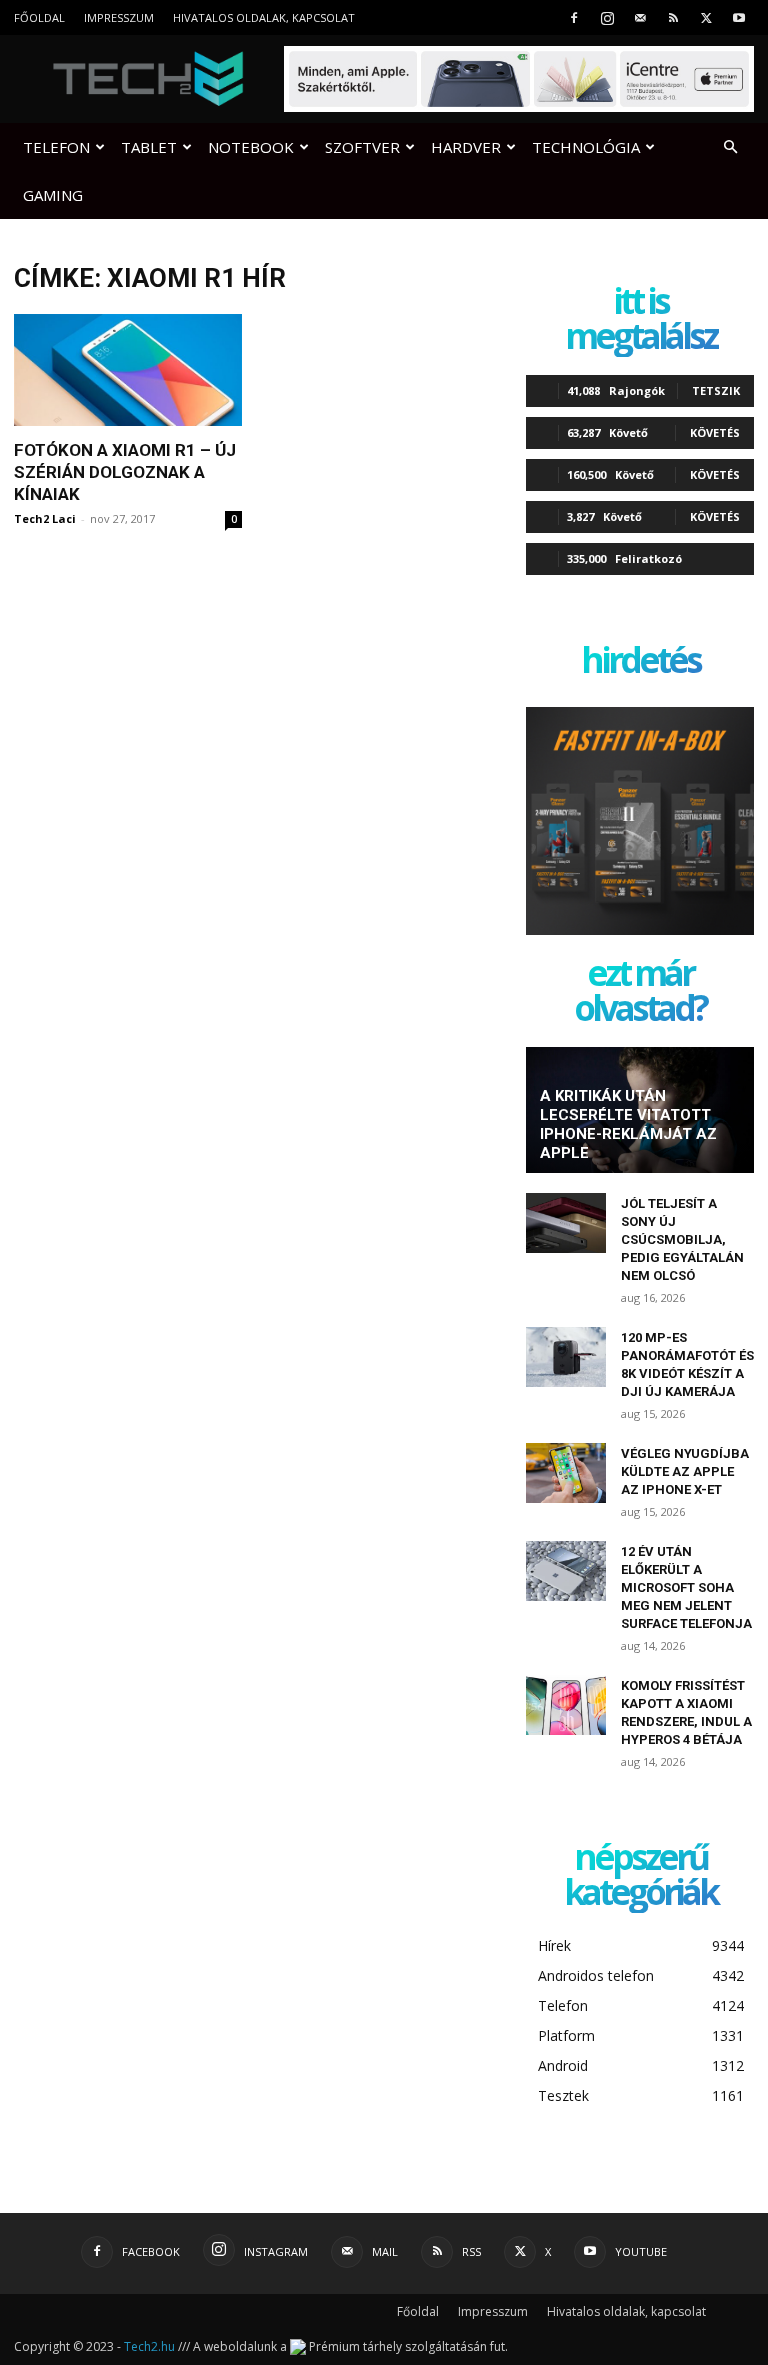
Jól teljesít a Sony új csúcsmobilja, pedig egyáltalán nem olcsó (682, 1239)
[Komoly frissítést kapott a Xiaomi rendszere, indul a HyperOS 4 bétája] (566, 1705)
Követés (715, 432)
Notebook (251, 147)
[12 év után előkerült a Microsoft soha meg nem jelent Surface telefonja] (566, 1571)
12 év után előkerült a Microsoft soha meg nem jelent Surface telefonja (686, 1587)
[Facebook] (574, 17)
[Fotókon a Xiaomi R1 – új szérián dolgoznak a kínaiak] (128, 370)
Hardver (466, 147)
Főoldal (39, 17)
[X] (706, 17)
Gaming (53, 195)
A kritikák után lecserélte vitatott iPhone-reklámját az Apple (628, 1124)
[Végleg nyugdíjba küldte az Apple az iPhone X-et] (566, 1473)
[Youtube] (739, 17)
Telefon (56, 147)
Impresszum (119, 17)
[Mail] (640, 17)
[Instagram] (607, 17)
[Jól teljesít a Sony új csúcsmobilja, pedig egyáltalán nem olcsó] (566, 1223)
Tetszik (716, 390)
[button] (730, 147)
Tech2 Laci (45, 518)
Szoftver (362, 147)
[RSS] (673, 17)
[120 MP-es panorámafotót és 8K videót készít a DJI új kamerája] (566, 1357)
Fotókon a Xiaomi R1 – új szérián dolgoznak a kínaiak (125, 472)
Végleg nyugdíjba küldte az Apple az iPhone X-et (685, 1471)
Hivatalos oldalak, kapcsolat (264, 17)
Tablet (149, 147)
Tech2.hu (149, 2346)
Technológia (586, 147)
